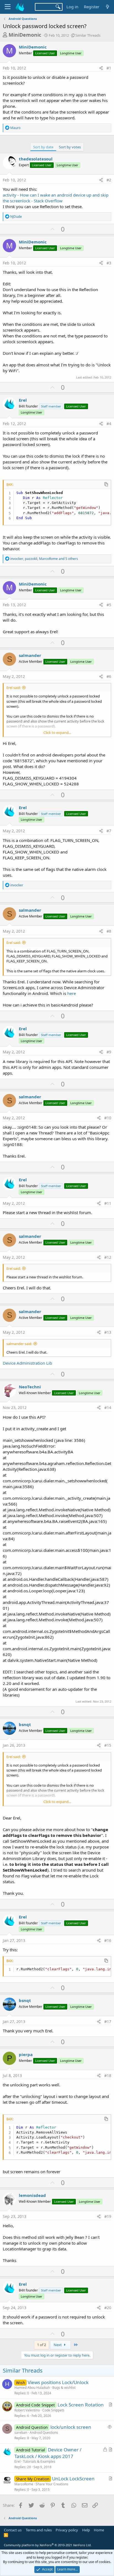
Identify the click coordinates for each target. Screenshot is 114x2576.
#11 (108, 1203)
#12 (108, 1257)
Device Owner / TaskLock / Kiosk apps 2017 (48, 2453)
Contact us (13, 2530)
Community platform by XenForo (48, 2545)
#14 (108, 1408)
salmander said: (19, 1344)
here (72, 993)
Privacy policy (67, 2530)
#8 (109, 931)
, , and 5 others (44, 559)
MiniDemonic (25, 35)
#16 (108, 1940)
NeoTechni (30, 1387)
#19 (108, 2216)
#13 (108, 1332)
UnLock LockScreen (73, 2479)
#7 (109, 831)
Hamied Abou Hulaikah (32, 2388)
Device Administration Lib (27, 1363)
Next (58, 2345)
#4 (109, 424)
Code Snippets (53, 2410)
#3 (109, 263)
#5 (109, 605)
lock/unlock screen (71, 2427)
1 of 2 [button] (42, 2345)
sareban (21, 2433)
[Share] (101, 68)
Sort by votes (70, 147)
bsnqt (25, 1724)
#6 (109, 676)
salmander (30, 655)
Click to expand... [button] (57, 732)
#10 (108, 1118)
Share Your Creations (52, 2484)
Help (86, 2530)
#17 (108, 2021)
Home (99, 2530)
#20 (108, 2308)
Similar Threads (88, 35)
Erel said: (14, 688)
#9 (109, 1052)
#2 (109, 180)
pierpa (26, 2054)
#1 (109, 68)
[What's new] (107, 7)
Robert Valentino (27, 2410)
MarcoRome (24, 2484)
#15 (108, 1745)
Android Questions (44, 2433)
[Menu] (8, 7)
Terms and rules (39, 2530)
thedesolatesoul (36, 159)
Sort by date (43, 147)
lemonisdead (32, 2195)
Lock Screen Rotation (81, 2405)
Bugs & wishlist (64, 2388)
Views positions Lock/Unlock (58, 2382)
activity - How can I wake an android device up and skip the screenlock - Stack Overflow (56, 198)
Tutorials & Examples (39, 2461)
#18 (108, 2075)
